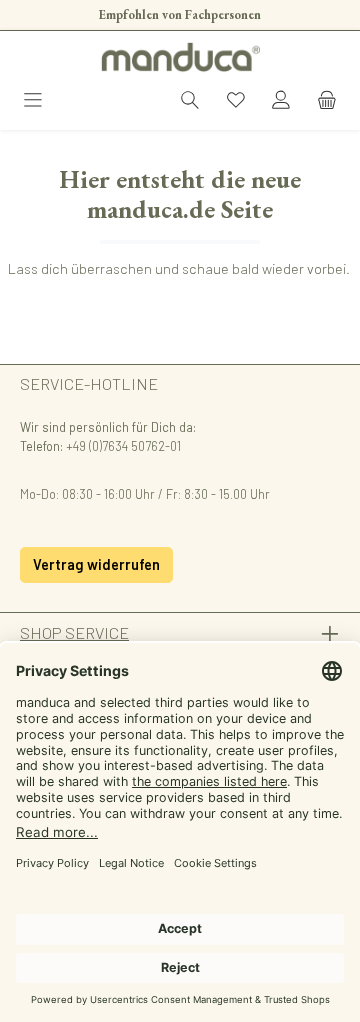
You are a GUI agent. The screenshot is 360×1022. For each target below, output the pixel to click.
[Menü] (33, 101)
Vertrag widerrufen (96, 564)
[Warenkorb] (327, 101)
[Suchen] (190, 101)
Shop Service (74, 632)
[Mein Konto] (281, 101)
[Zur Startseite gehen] (180, 57)
